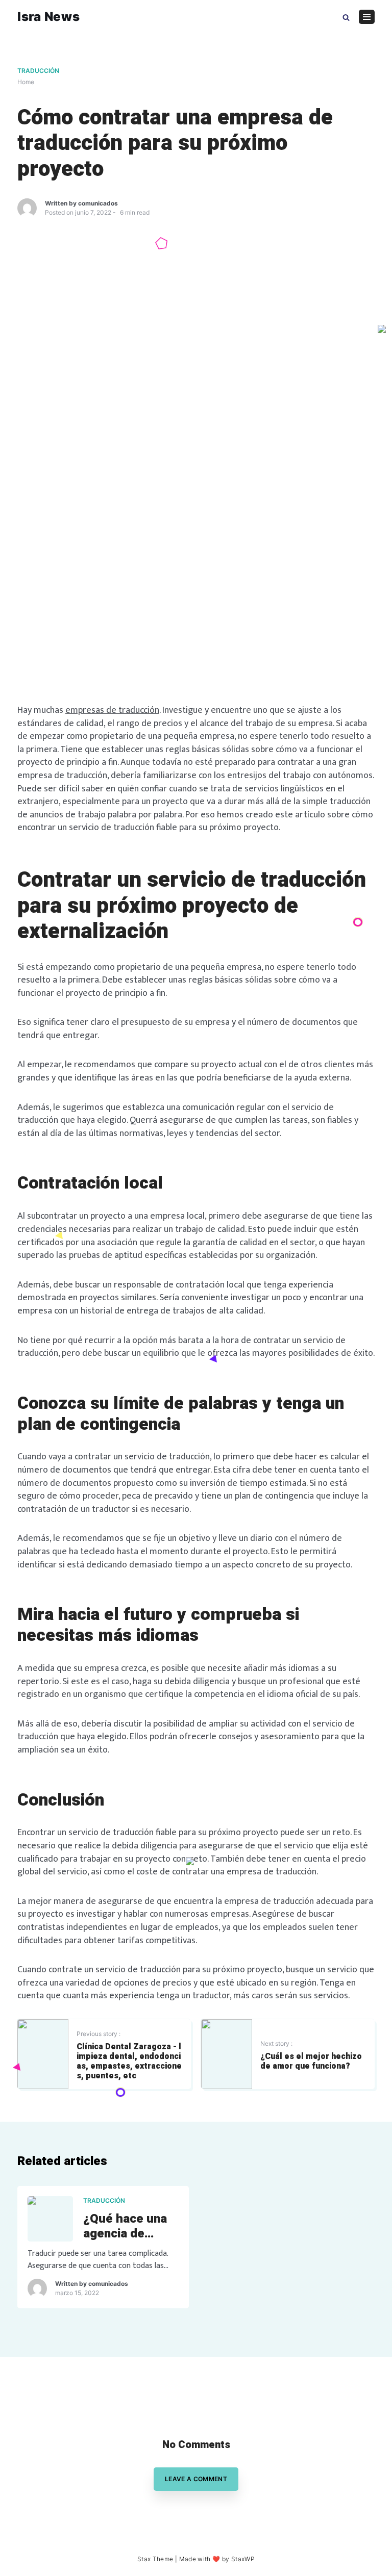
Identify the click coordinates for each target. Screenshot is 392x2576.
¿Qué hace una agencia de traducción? (125, 2227)
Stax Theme (155, 2559)
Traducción (38, 71)
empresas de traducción (112, 710)
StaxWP (243, 2559)
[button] (346, 17)
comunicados (98, 203)
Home (26, 82)
